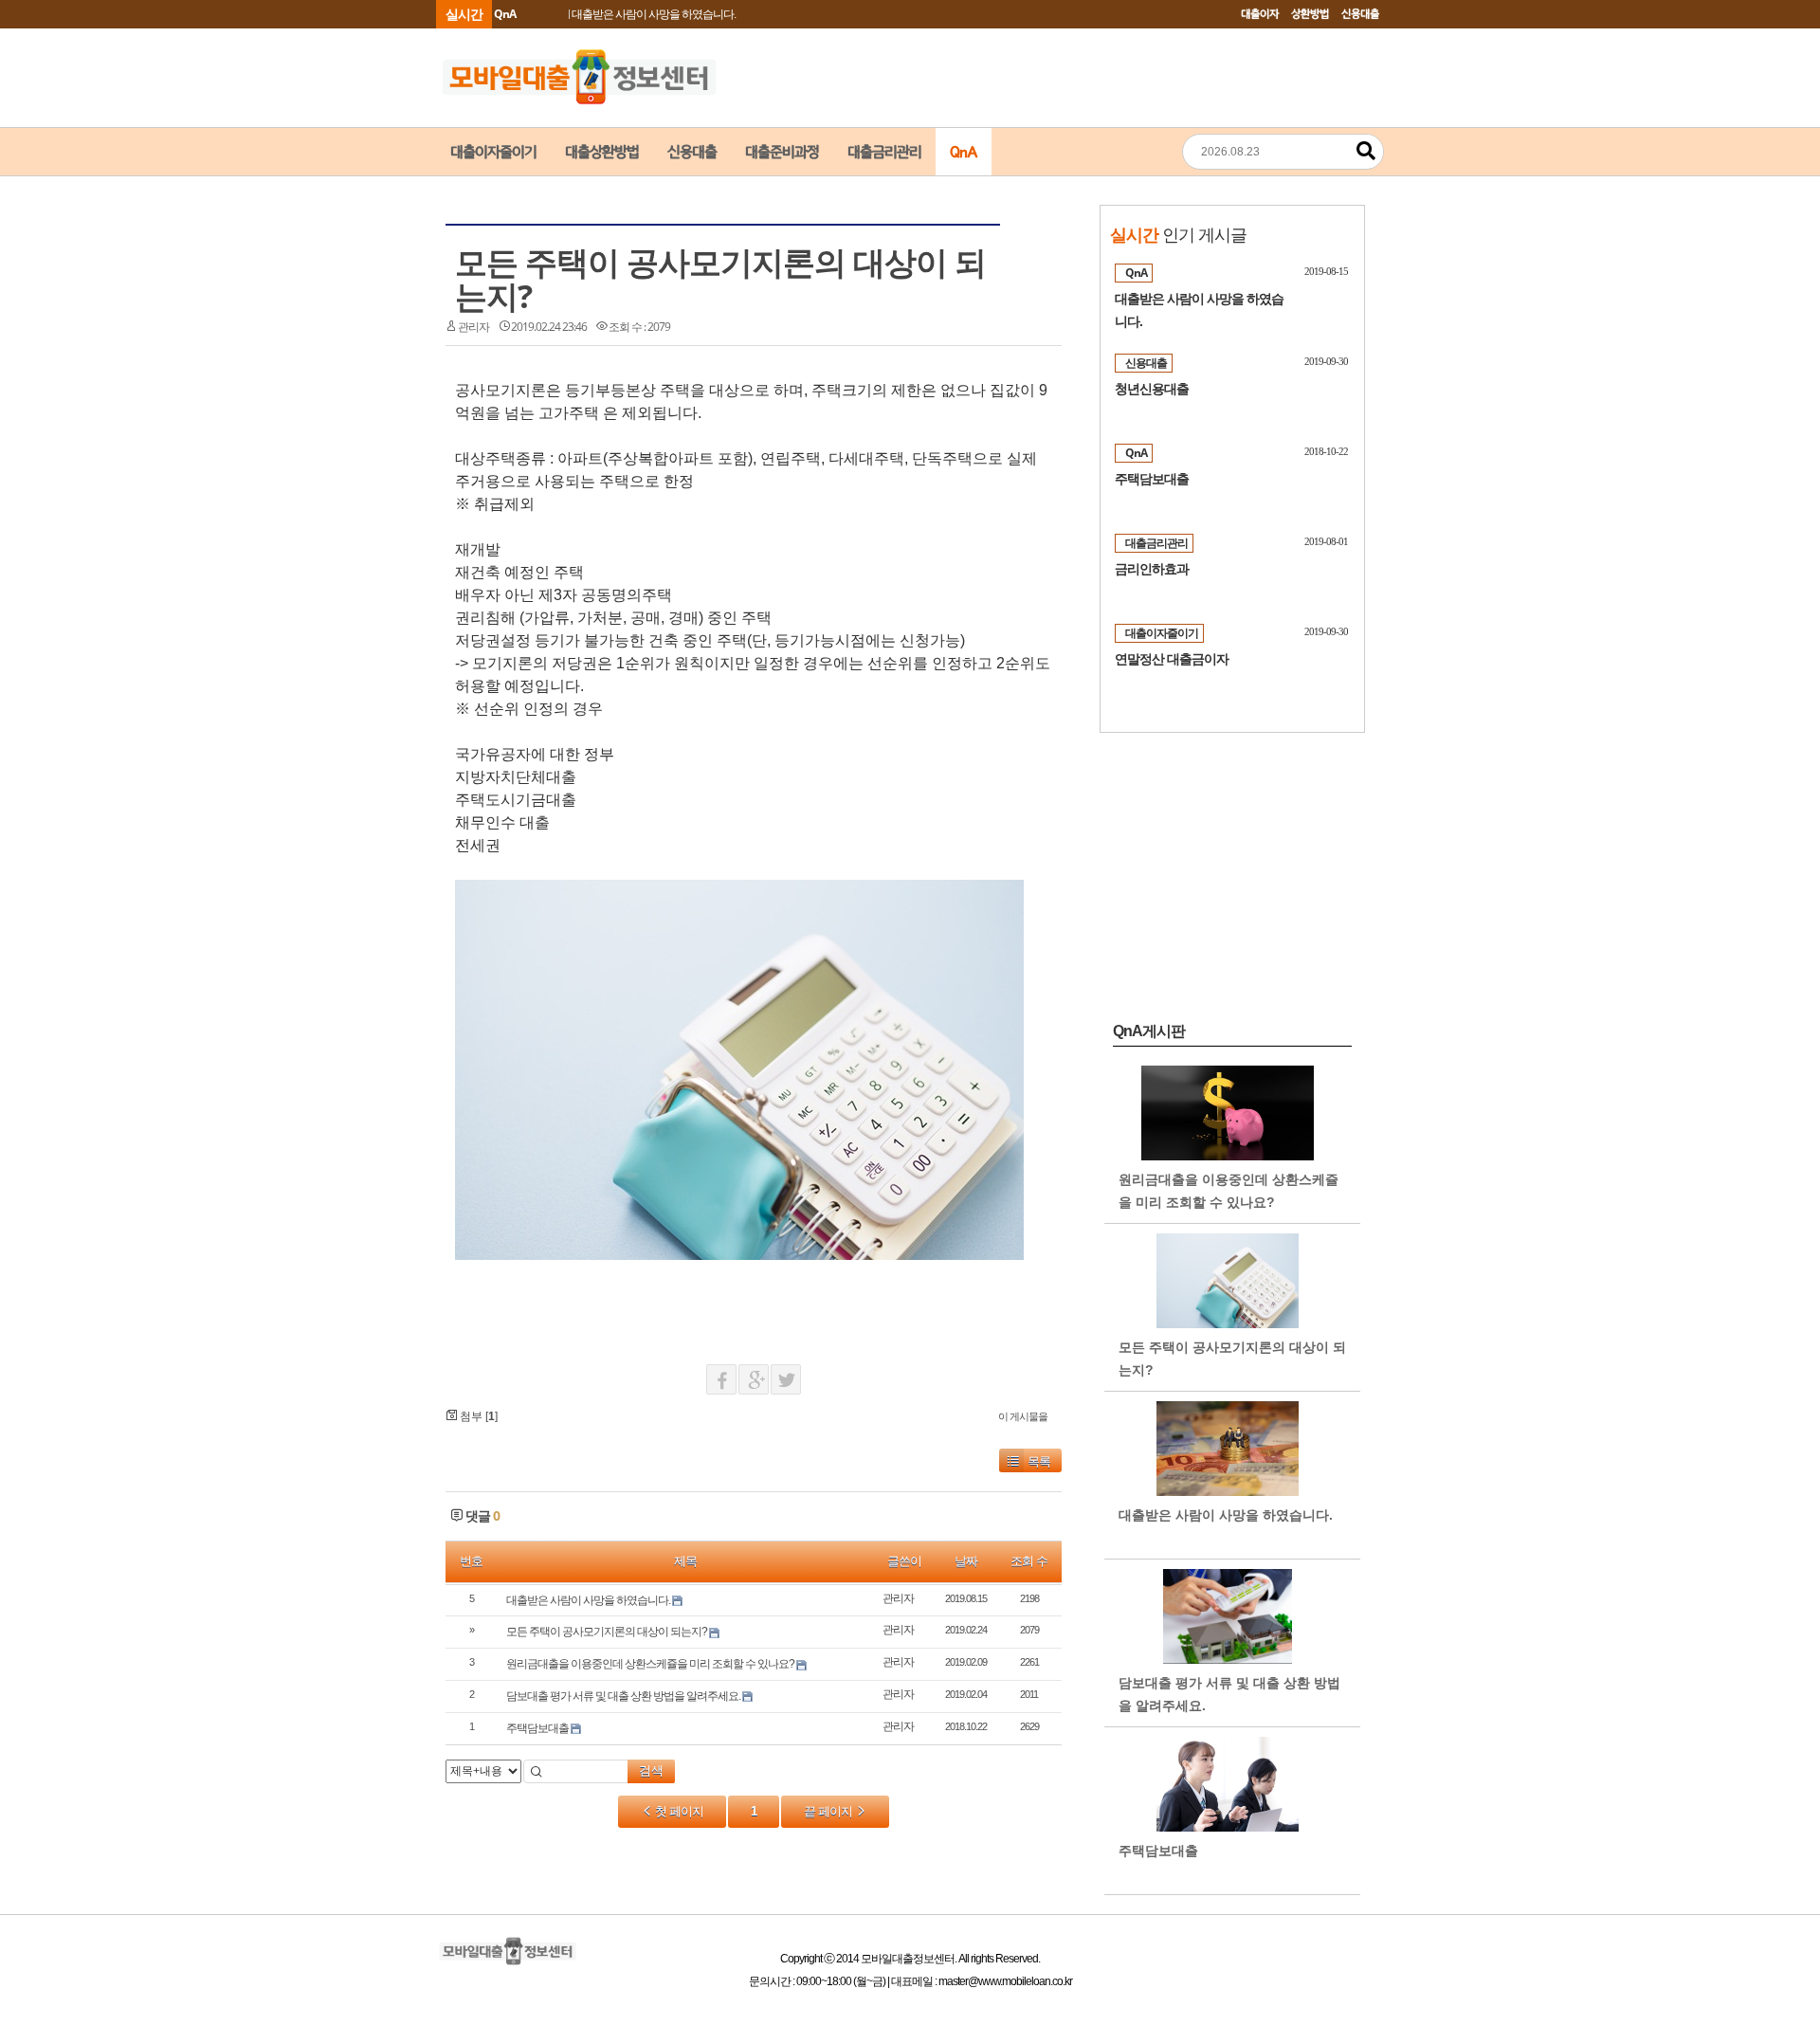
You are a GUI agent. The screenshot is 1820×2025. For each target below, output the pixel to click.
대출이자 (1260, 14)
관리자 (473, 327)
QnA (964, 152)
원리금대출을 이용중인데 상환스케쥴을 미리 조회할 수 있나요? (650, 1664)
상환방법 (1310, 14)
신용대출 (1360, 14)
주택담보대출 (537, 1728)
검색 (651, 1770)
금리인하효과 (1152, 569)
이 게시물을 (1023, 1416)
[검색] (1366, 151)
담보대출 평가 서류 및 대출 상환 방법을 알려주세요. (623, 1696)
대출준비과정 (782, 152)
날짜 (966, 1561)
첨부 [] (477, 1416)
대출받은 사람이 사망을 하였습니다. (654, 14)
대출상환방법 (602, 152)
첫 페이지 (678, 1811)
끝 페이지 (829, 1811)
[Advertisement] (275, 480)
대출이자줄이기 (493, 152)
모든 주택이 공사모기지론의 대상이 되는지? (720, 279)
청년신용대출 (1152, 389)
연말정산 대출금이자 (1172, 659)
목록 (1039, 1461)
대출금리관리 (884, 152)
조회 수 (1029, 1561)
